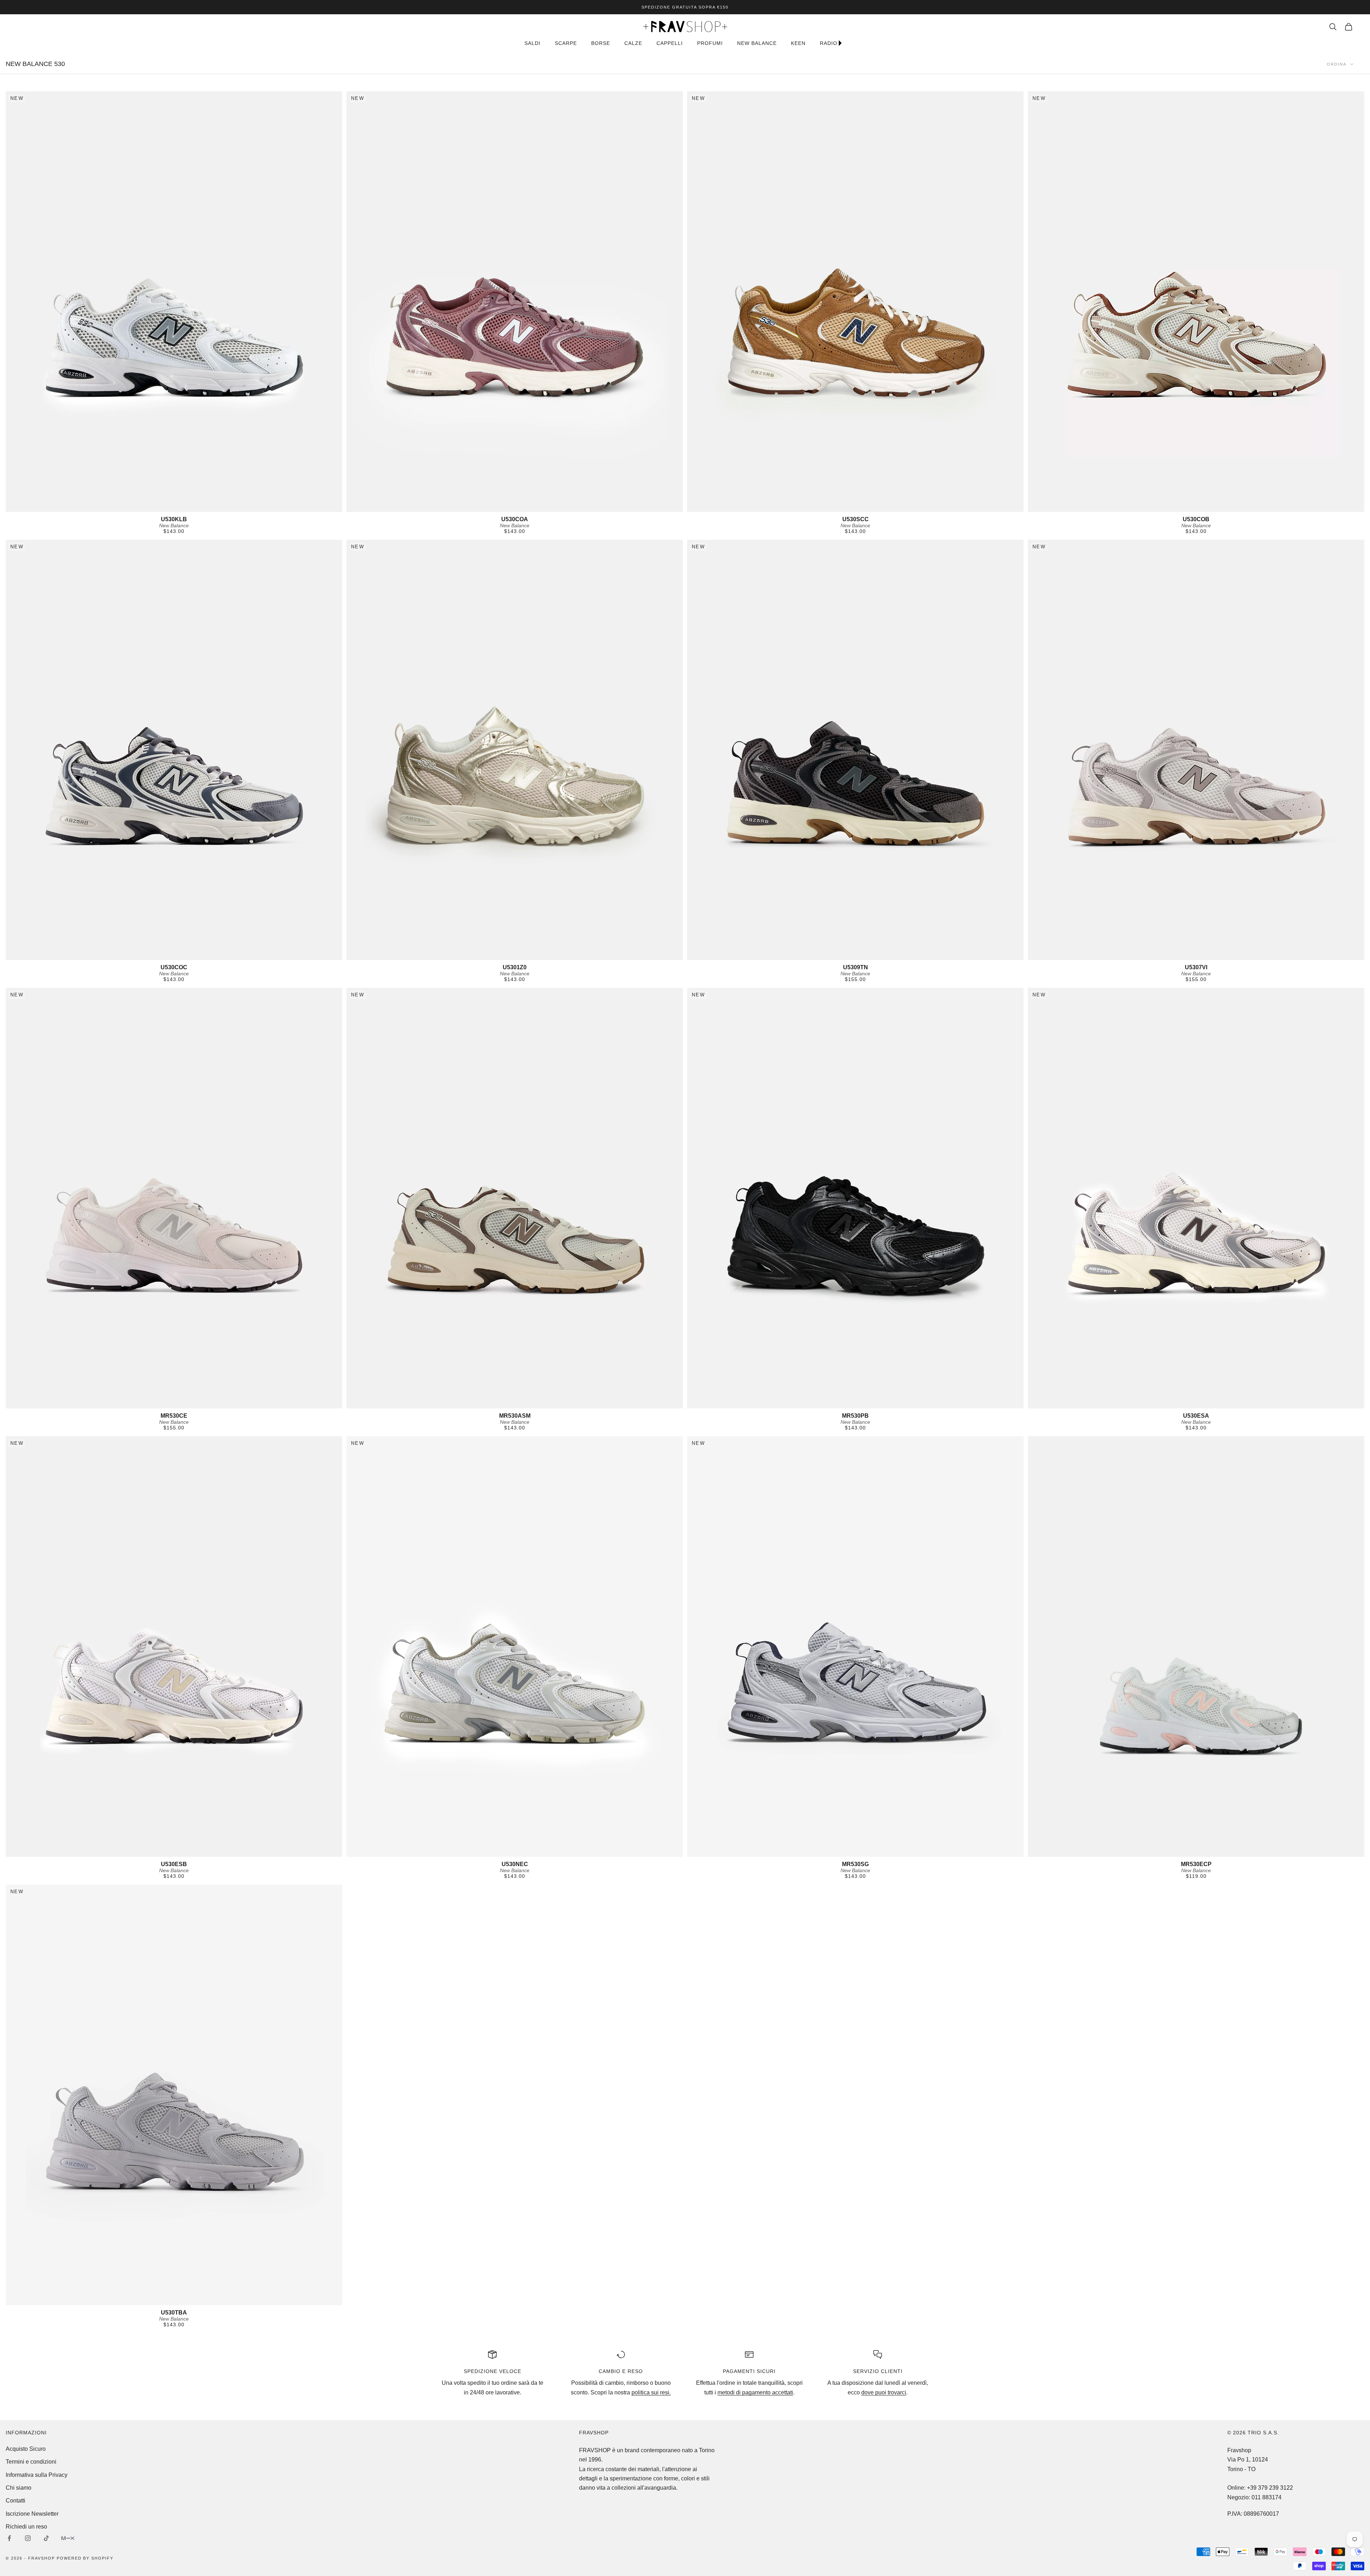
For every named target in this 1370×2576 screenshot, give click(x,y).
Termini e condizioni (31, 2462)
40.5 (175, 506)
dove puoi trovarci (884, 2392)
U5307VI (1196, 967)
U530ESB (174, 1864)
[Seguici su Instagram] (28, 2538)
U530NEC (515, 1864)
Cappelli (670, 43)
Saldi (532, 43)
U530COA (515, 519)
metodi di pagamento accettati (755, 2392)
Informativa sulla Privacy (37, 2475)
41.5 (188, 506)
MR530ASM (515, 1416)
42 (199, 506)
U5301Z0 (515, 967)
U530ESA (1196, 1416)
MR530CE (174, 1416)
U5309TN (856, 967)
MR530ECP (1196, 1864)
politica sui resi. (651, 2392)
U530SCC (856, 519)
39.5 (162, 506)
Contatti (16, 2501)
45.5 (1250, 506)
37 (143, 506)
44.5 (862, 1851)
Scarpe (566, 43)
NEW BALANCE (757, 43)
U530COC (174, 967)
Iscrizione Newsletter (32, 2514)
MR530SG (855, 1864)
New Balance (174, 525)
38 (151, 506)
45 (206, 506)
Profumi (710, 43)
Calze (633, 43)
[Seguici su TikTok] (46, 2538)
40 (875, 506)
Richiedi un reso (26, 2527)
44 (1231, 506)
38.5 (851, 506)
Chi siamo (19, 2488)
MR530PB (855, 1416)
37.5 (830, 506)
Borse (601, 43)
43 (1222, 506)
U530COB (1196, 519)
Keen (798, 43)
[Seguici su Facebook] (9, 2538)
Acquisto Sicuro (26, 2449)
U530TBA (174, 2313)
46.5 (1262, 506)
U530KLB (174, 519)
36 (811, 506)
